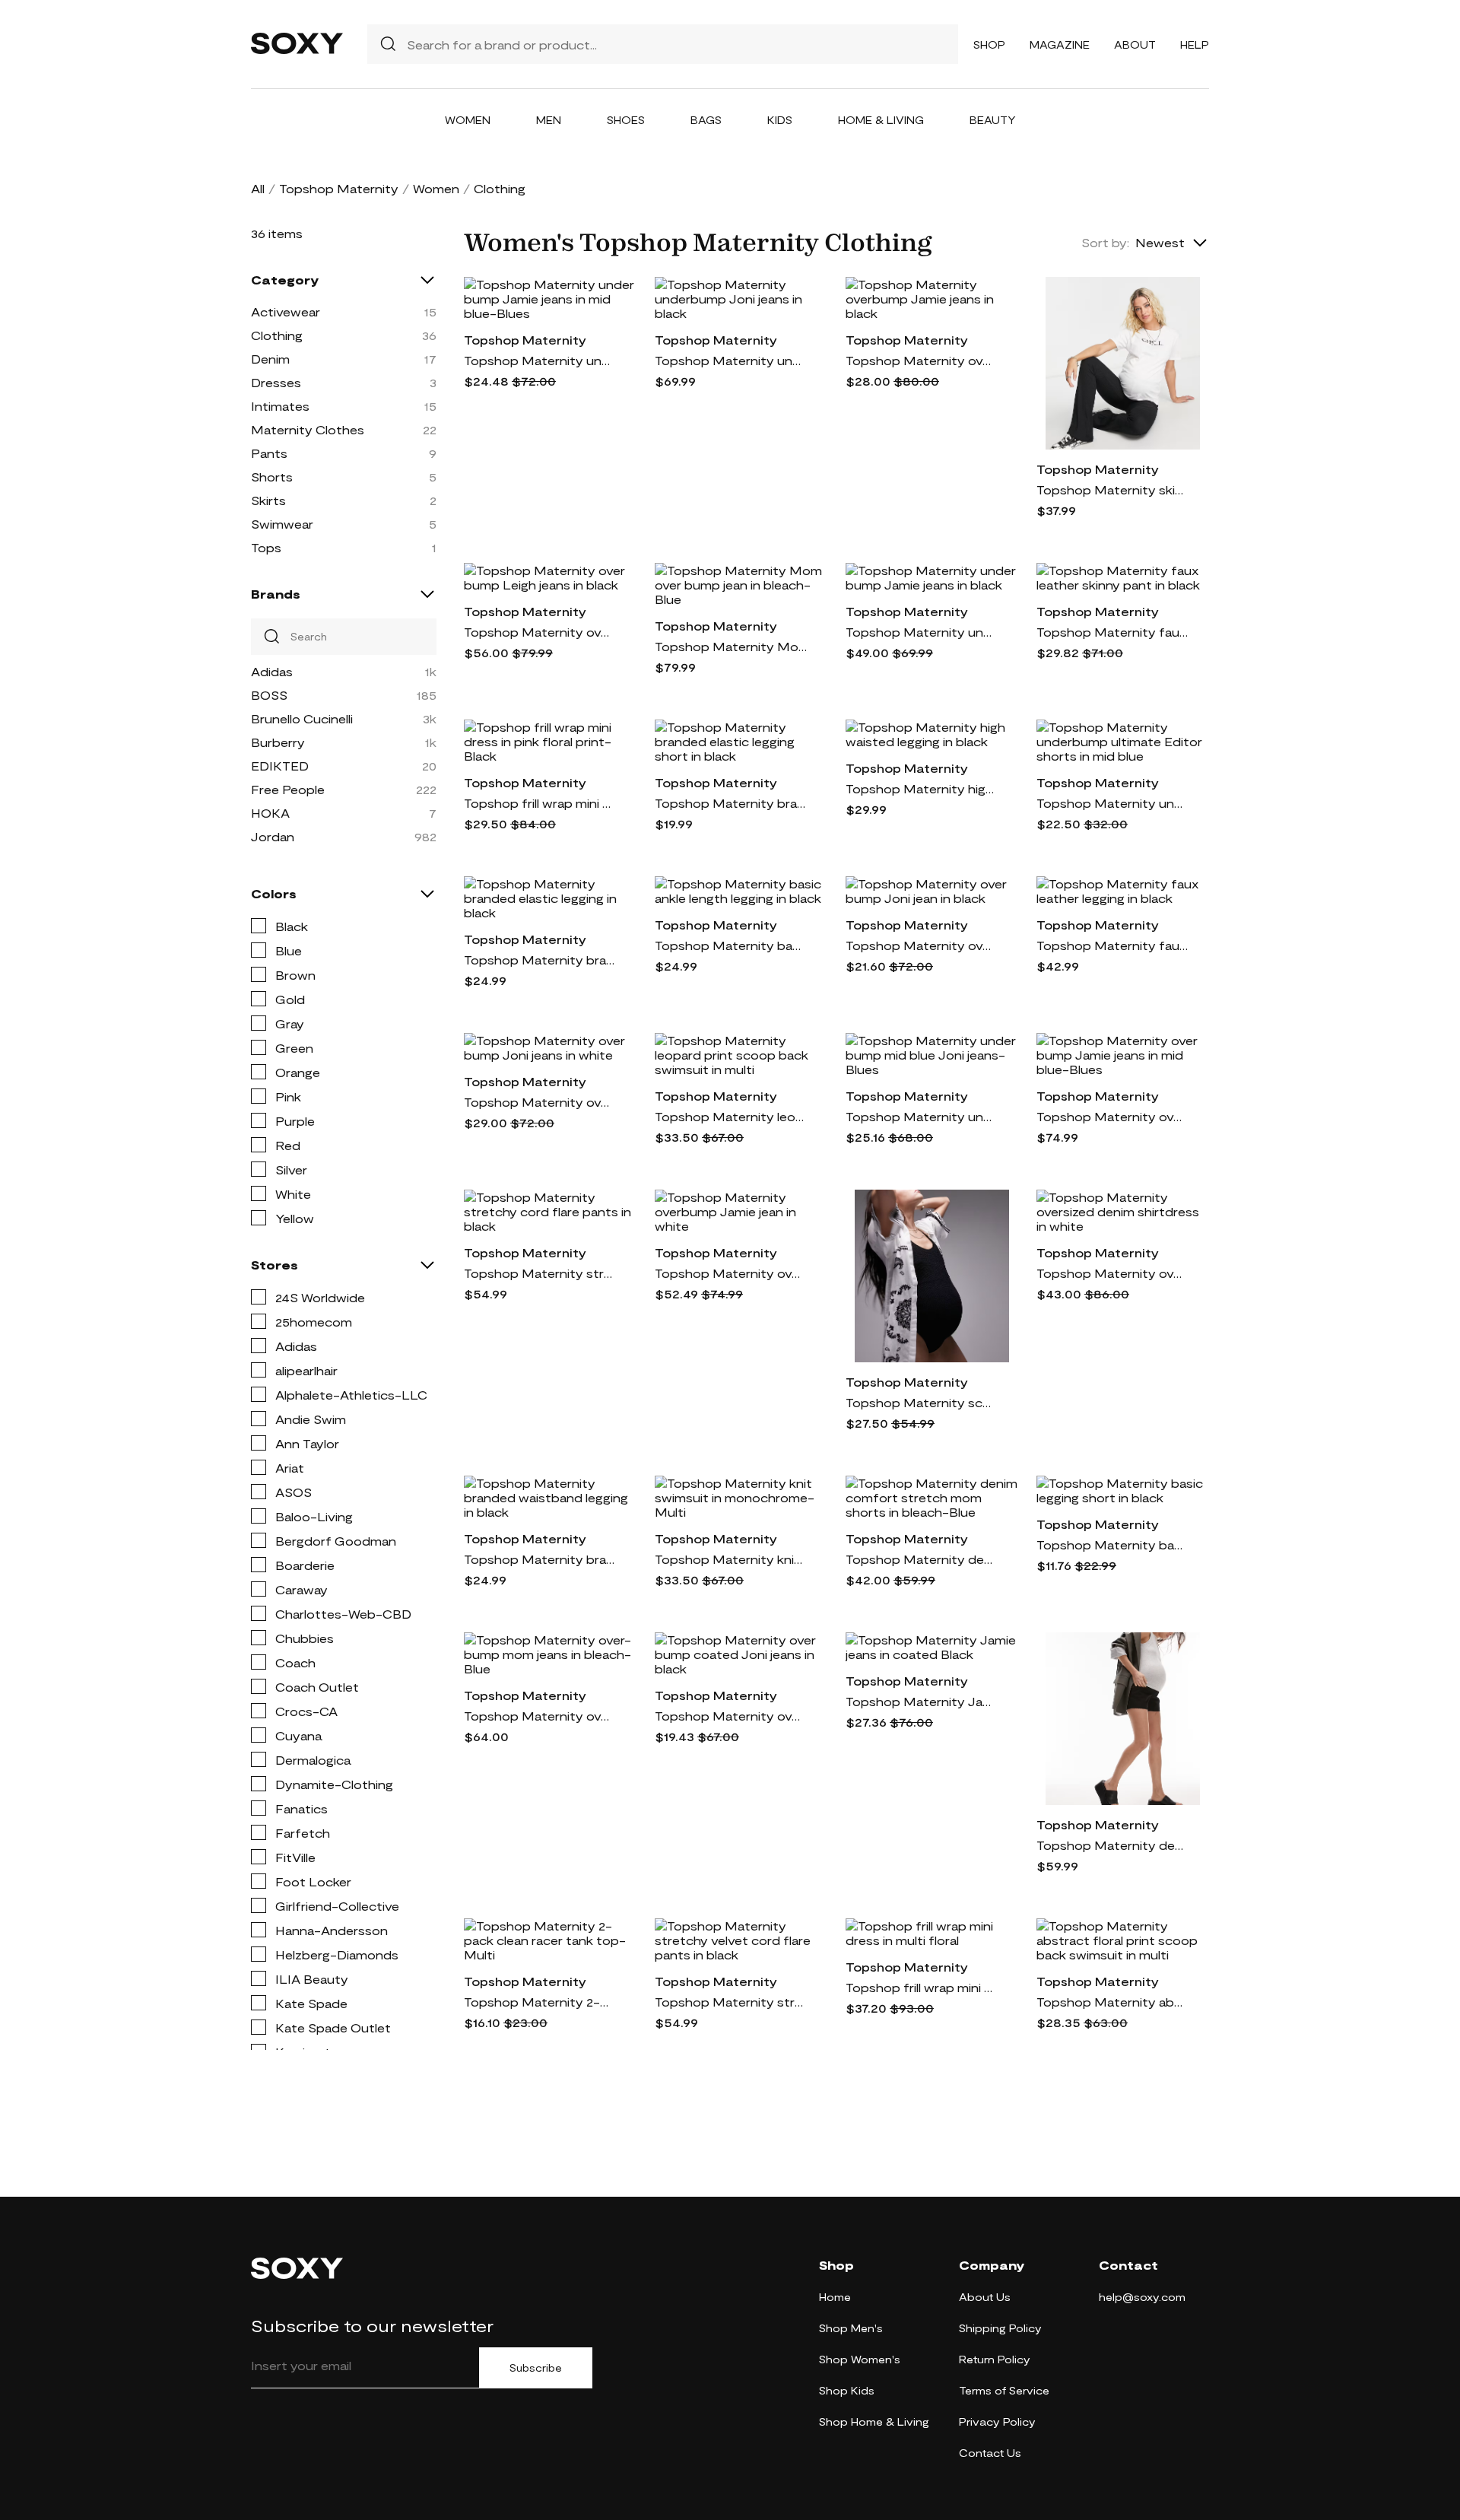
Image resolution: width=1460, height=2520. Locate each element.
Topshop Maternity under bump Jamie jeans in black (922, 632)
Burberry (278, 742)
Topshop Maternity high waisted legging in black (922, 788)
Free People (288, 789)
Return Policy (995, 2359)
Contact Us (990, 2453)
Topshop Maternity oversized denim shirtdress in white (1112, 1273)
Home (835, 2297)
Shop (989, 44)
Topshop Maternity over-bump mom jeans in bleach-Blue (540, 1716)
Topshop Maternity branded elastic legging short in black (731, 803)
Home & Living (881, 120)
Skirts (268, 500)
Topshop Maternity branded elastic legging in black (540, 960)
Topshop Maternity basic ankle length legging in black (731, 945)
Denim (270, 359)
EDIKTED (280, 766)
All (258, 188)
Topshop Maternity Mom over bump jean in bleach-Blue (731, 646)
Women (468, 120)
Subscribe (536, 2368)
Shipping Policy (1000, 2328)
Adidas (272, 671)
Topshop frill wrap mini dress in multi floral (922, 1987)
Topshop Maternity (339, 188)
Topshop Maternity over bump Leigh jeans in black (540, 632)
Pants (269, 453)
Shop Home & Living (874, 2421)
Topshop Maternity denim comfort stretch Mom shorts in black (1112, 1845)
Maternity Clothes (308, 429)
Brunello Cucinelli (302, 718)
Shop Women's (860, 2359)
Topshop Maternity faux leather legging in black (1112, 945)
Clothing (277, 335)
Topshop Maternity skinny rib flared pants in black (1112, 489)
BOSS (269, 695)
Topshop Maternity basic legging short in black (1112, 1544)
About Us (985, 2297)
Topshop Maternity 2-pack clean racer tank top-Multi (540, 2002)
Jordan (273, 836)
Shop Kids (847, 2390)
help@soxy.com (1142, 2297)
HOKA (270, 813)
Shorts (272, 477)
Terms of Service (1004, 2390)
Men (549, 120)
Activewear (286, 311)
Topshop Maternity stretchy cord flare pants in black (540, 1273)
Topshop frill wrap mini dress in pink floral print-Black (540, 803)
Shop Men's (851, 2328)
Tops (266, 547)
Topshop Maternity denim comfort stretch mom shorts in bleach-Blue (922, 1559)
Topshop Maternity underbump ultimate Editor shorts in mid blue (1112, 803)
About (1135, 44)
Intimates (280, 406)
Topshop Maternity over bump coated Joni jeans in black (731, 1716)
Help (1195, 44)
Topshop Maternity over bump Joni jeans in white (540, 1102)
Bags (706, 120)
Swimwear (282, 524)
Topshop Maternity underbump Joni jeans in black (731, 360)
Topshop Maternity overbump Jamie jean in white (731, 1273)
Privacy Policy (997, 2421)
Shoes (626, 120)
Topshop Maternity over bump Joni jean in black (922, 945)
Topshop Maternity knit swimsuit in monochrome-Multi (731, 1559)
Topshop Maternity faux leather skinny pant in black (1112, 632)
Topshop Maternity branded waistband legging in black (540, 1559)
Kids (780, 120)
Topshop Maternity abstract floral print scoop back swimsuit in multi (1112, 2002)
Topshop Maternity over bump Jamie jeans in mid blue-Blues (1112, 1116)
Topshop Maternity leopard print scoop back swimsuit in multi (731, 1116)
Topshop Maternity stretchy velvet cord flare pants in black (731, 2002)
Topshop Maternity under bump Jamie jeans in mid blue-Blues (540, 360)
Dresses (276, 382)
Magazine (1060, 44)
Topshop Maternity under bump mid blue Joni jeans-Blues (922, 1116)
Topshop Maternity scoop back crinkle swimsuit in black (922, 1402)
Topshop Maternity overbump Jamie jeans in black (922, 360)
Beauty (993, 120)
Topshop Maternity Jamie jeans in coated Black (922, 1701)
